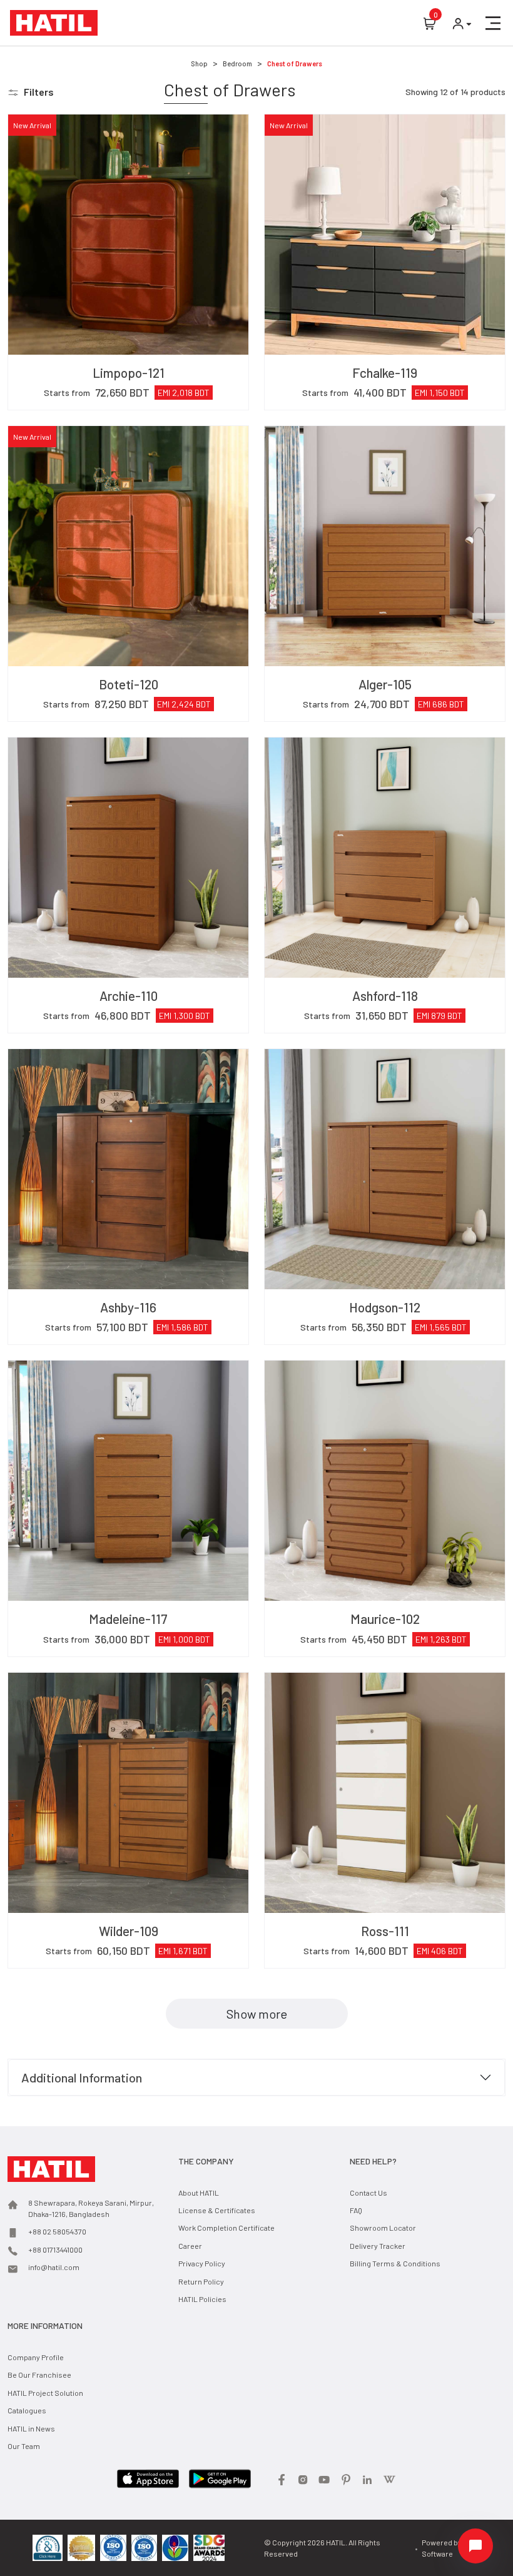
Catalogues (27, 2410)
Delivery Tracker (378, 2246)
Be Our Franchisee (39, 2375)
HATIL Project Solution (45, 2393)
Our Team (24, 2446)
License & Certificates (217, 2210)
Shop (199, 63)
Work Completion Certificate (226, 2228)
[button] (493, 23)
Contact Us (368, 2193)
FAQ (356, 2210)
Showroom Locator (383, 2228)
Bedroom (237, 63)
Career (190, 2246)
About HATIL (199, 2193)
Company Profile (36, 2357)
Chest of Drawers (295, 63)
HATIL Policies (202, 2299)
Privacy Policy (202, 2263)
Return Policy (201, 2281)
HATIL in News (31, 2428)
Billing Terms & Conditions (395, 2263)
